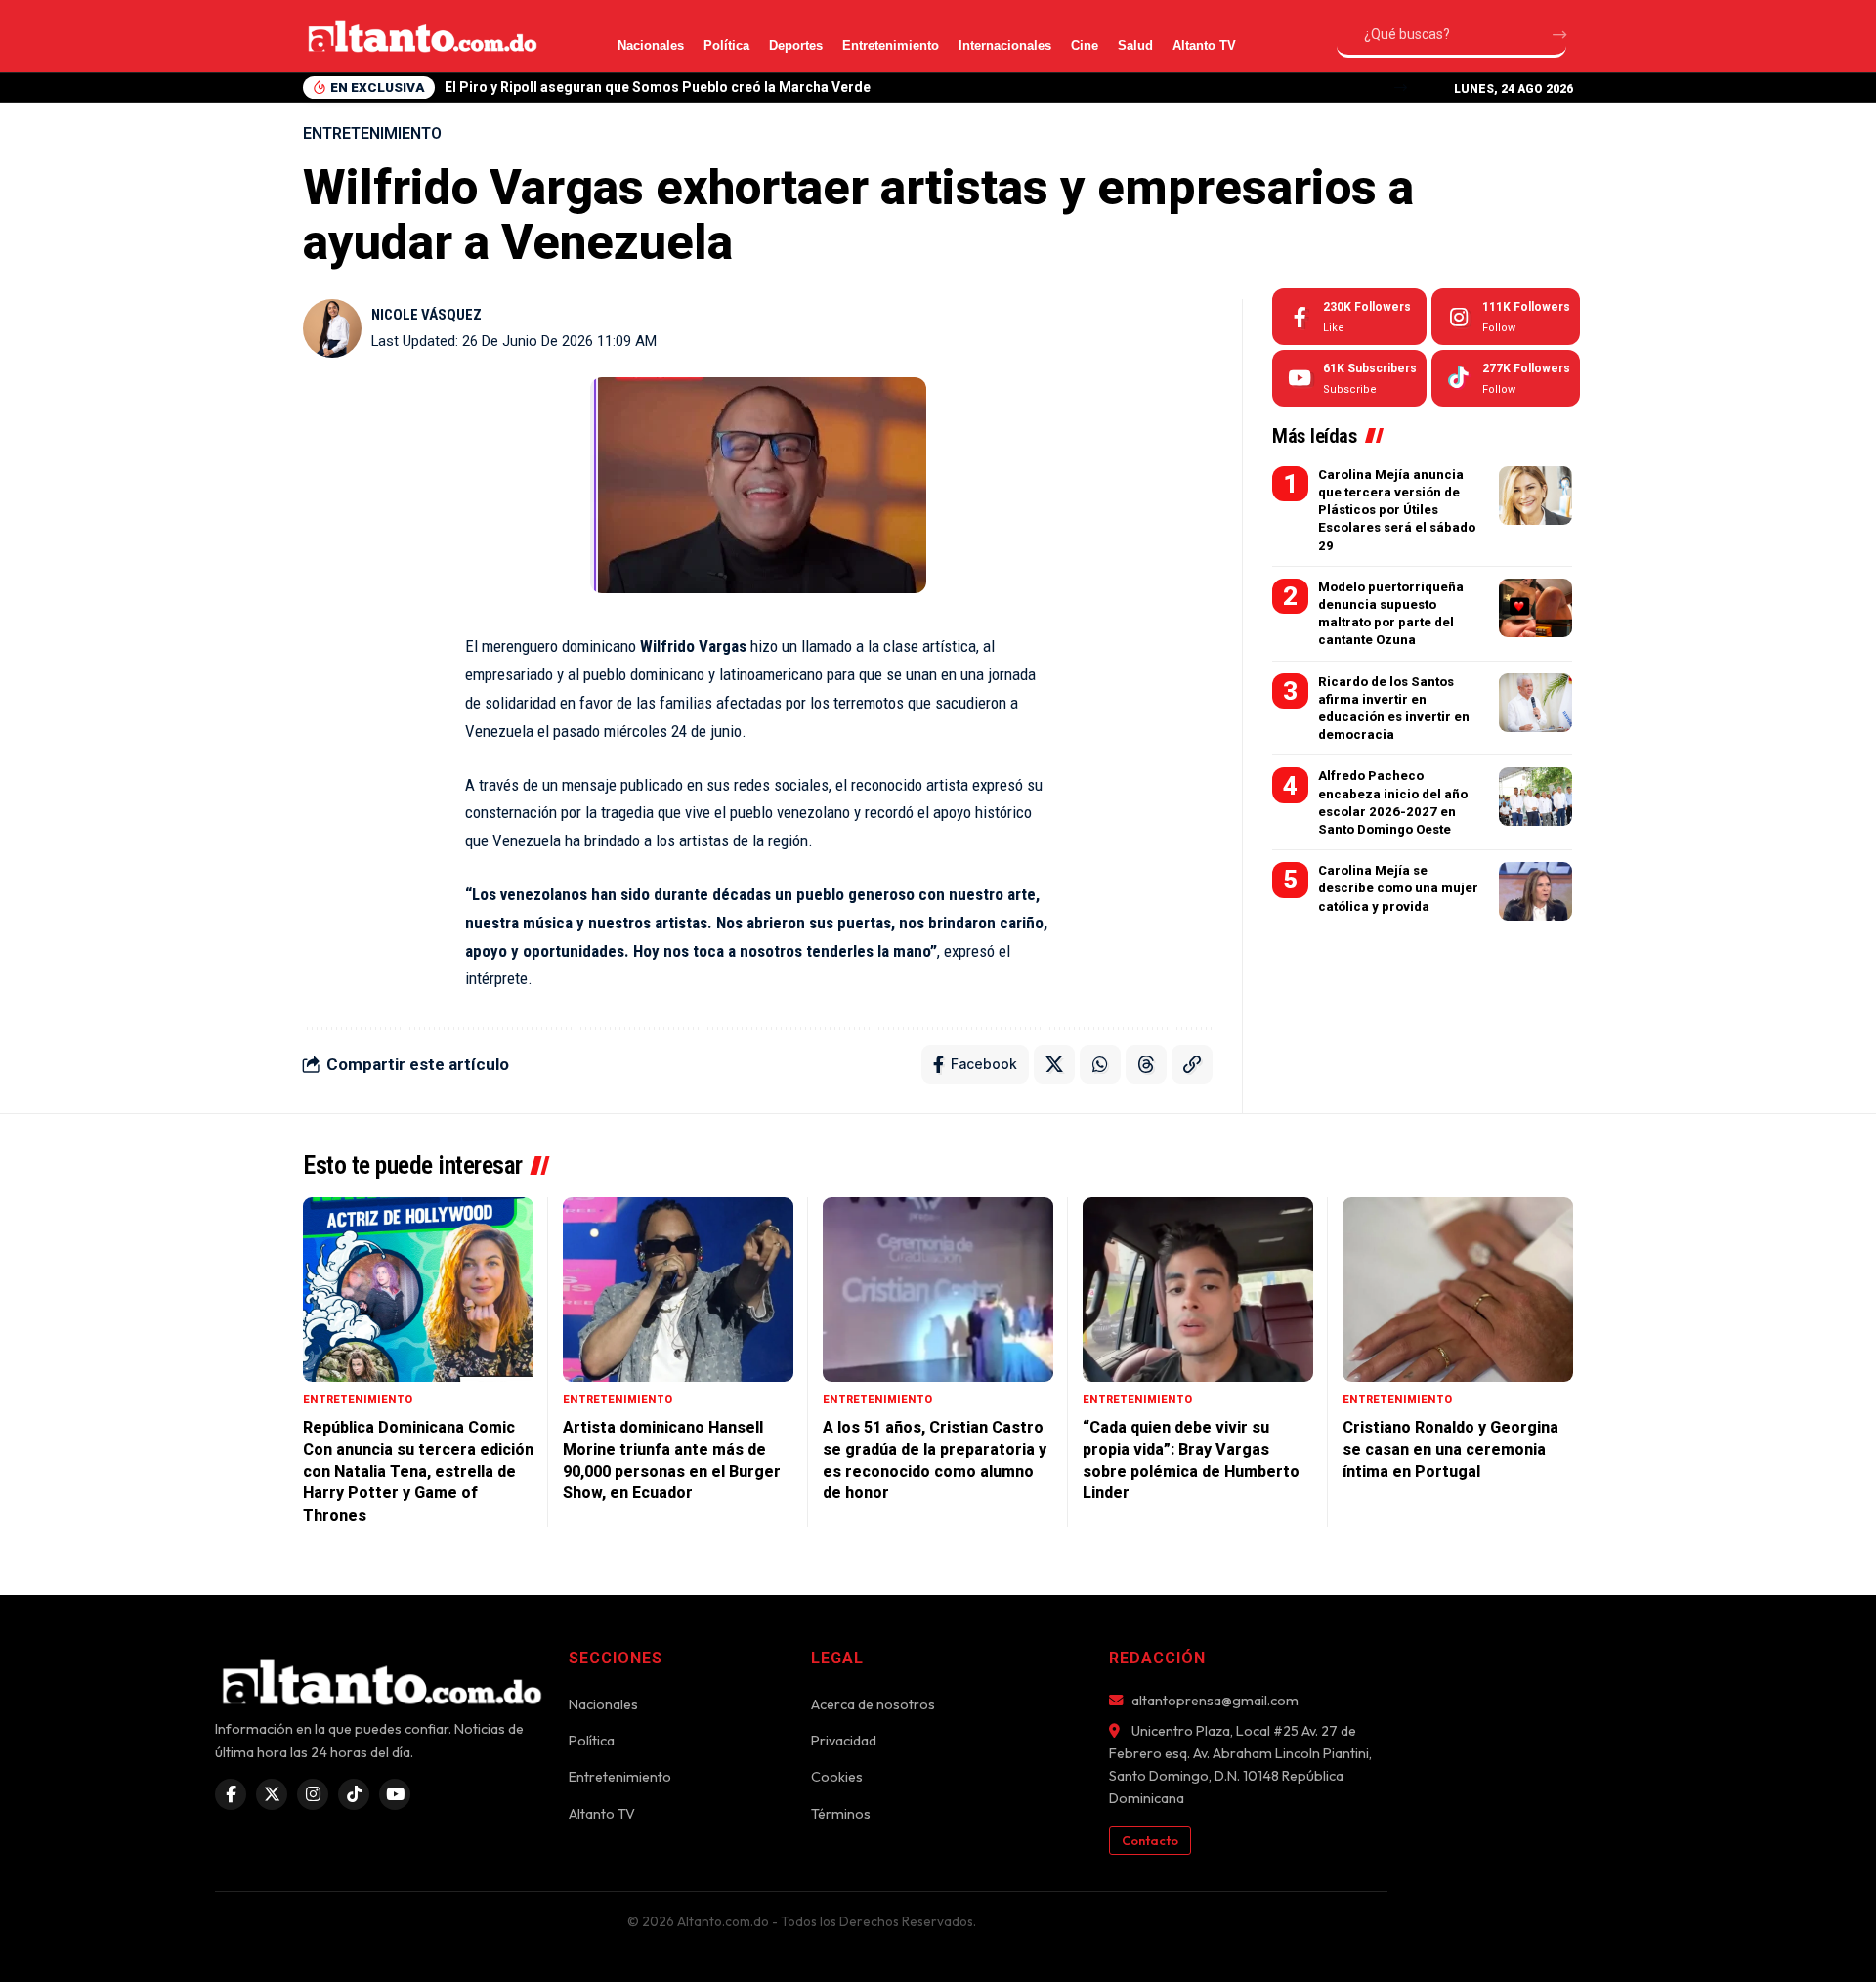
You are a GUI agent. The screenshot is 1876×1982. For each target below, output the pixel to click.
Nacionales (651, 45)
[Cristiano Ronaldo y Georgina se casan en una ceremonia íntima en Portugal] (1458, 1290)
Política (726, 45)
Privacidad (844, 1741)
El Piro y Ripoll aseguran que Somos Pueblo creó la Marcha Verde (658, 87)
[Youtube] (1349, 378)
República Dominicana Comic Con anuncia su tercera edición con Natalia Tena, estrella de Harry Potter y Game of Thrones (418, 1471)
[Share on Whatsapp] (1100, 1064)
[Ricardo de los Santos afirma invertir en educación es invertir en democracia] (1535, 703)
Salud (1135, 45)
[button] (1401, 87)
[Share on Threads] (1146, 1064)
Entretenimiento (891, 45)
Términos (841, 1814)
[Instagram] (1506, 317)
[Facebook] (1349, 317)
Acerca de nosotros (873, 1704)
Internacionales (1005, 45)
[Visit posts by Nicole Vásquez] (332, 328)
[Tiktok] (1506, 378)
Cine (1085, 45)
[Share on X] (1054, 1064)
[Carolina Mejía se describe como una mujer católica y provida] (1535, 891)
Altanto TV (1204, 45)
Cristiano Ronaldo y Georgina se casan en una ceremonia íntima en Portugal (1450, 1449)
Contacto (1150, 1840)
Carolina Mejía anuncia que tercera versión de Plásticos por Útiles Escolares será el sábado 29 (1397, 510)
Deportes (796, 45)
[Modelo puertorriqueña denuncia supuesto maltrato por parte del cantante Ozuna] (1535, 608)
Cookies (837, 1777)
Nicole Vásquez (426, 315)
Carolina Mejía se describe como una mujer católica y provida (1398, 888)
